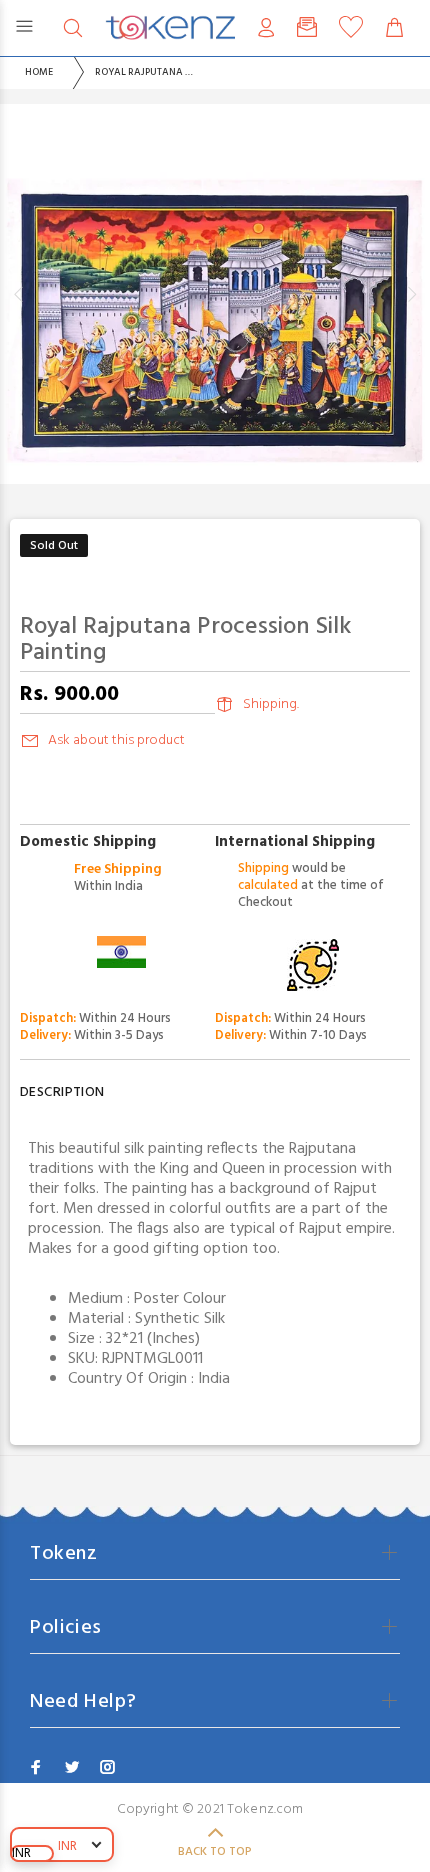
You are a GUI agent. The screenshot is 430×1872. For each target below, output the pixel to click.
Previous (19, 294)
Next (411, 294)
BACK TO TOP (215, 1852)
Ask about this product (116, 740)
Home (39, 72)
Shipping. (271, 704)
